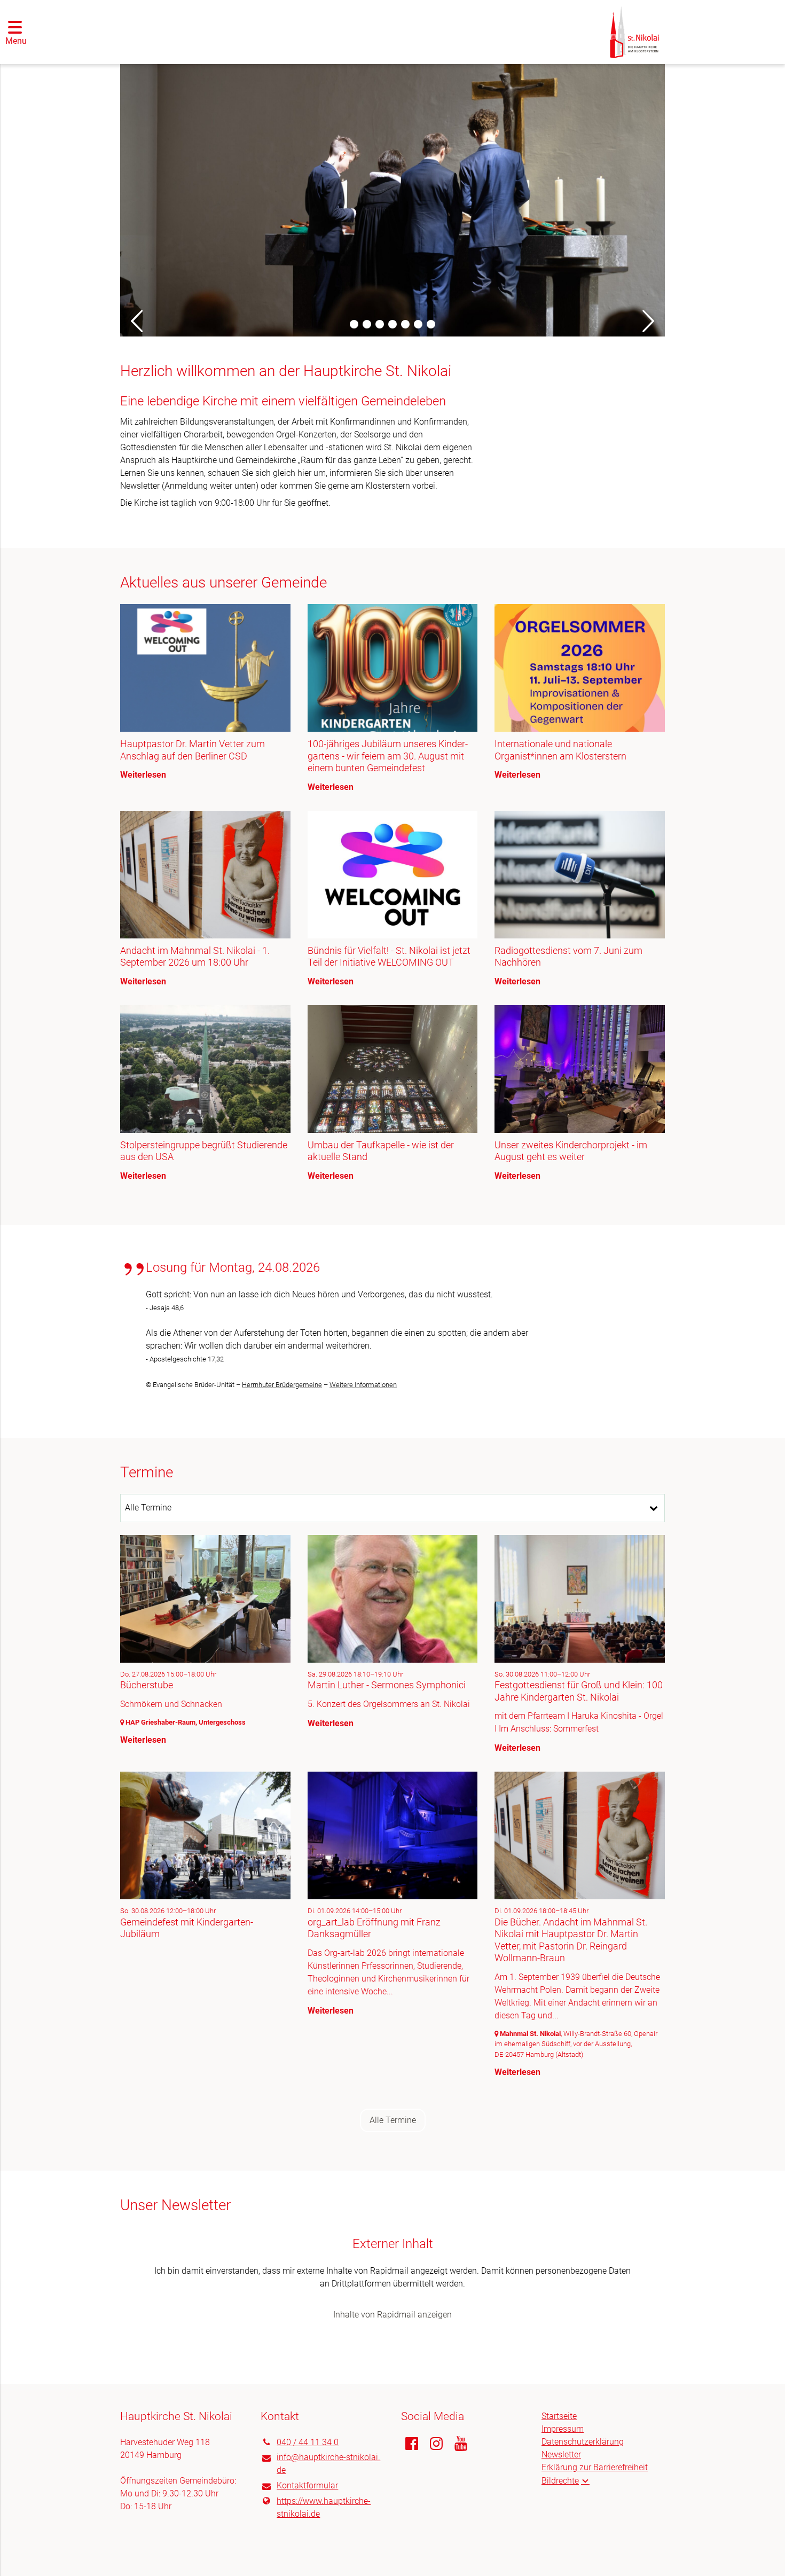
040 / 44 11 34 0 (308, 2442)
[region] (392, 902)
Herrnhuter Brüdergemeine (282, 1385)
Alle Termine (393, 2120)
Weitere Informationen (363, 1385)
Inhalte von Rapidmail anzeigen (392, 2315)
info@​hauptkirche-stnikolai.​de (328, 2464)
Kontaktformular (307, 2485)
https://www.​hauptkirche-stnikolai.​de (324, 2507)
